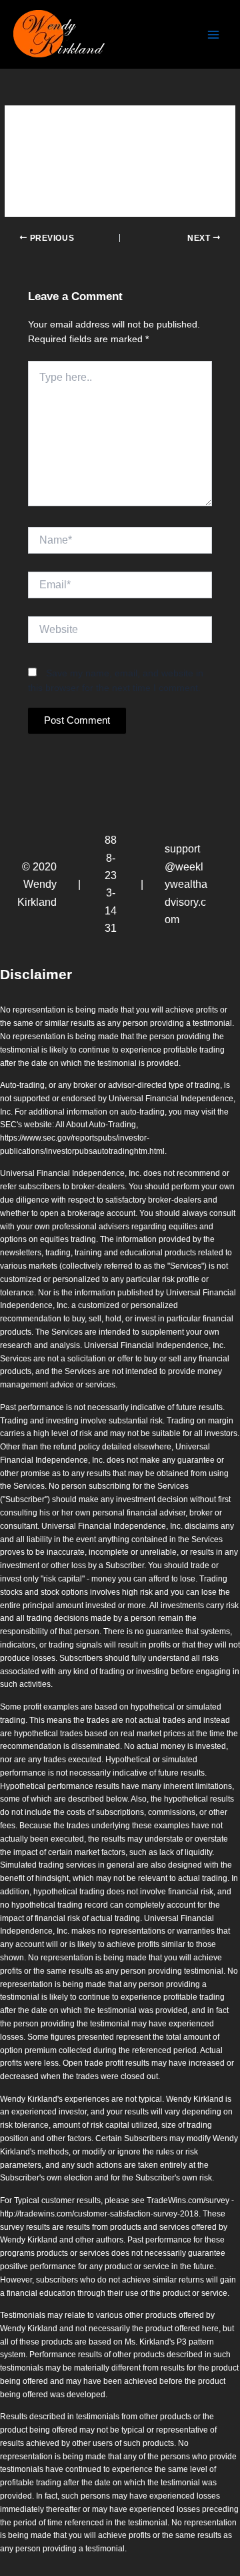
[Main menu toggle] (214, 34)
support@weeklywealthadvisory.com (186, 884)
